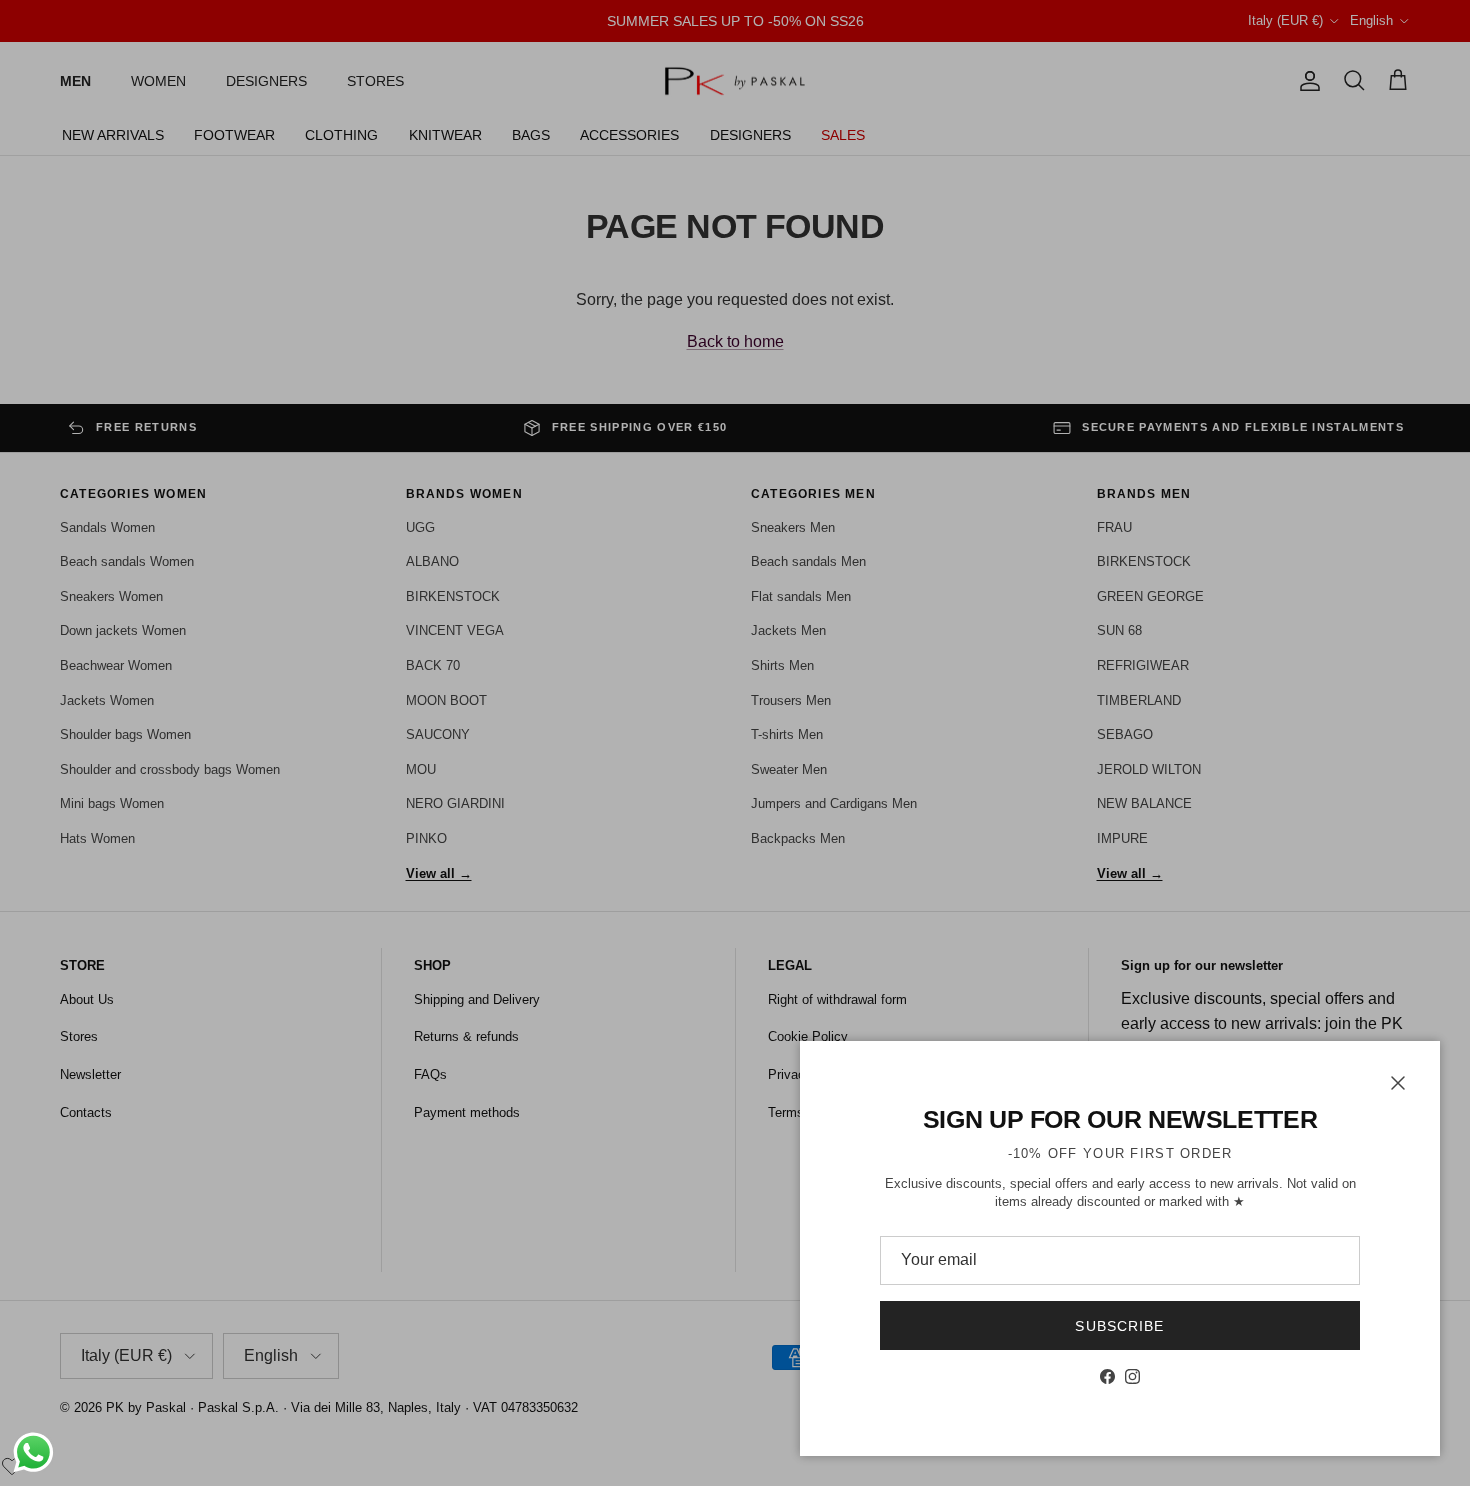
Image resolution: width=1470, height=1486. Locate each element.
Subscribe (1119, 1326)
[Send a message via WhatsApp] (33, 1452)
